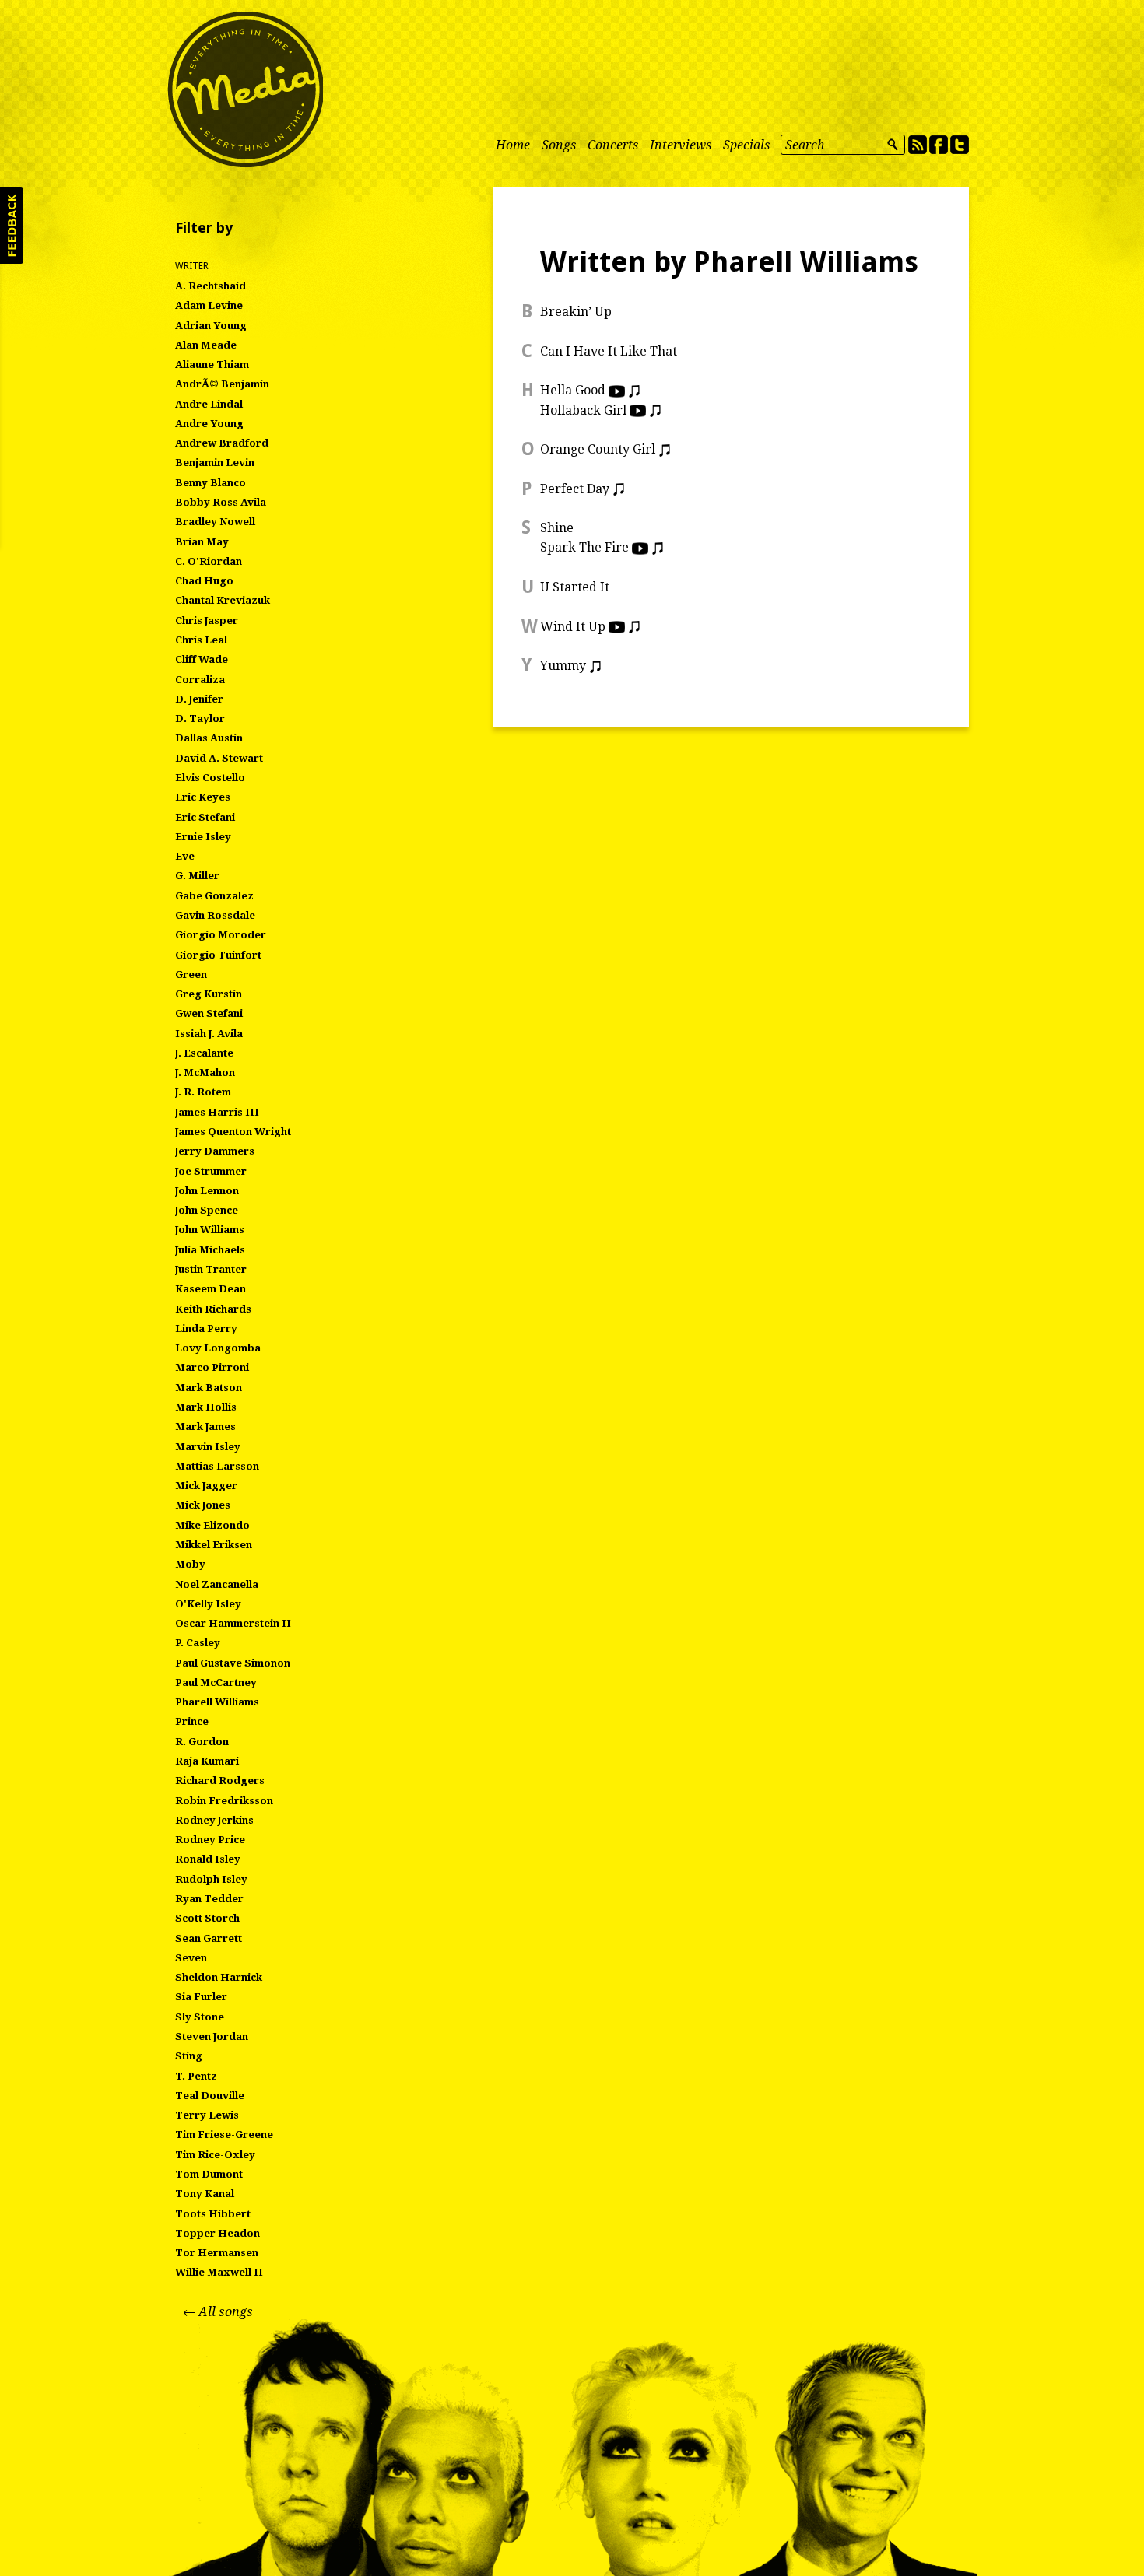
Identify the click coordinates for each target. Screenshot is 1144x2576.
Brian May (202, 542)
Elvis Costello (210, 778)
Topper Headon (218, 2233)
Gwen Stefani (209, 1013)
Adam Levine (209, 305)
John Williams (210, 1230)
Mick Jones (203, 1505)
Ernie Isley (203, 837)
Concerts (613, 145)
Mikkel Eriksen (214, 1545)
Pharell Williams (217, 1702)
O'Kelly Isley (208, 1604)
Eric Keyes (203, 797)
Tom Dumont (209, 2174)
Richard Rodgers (220, 1780)
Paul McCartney (216, 1682)
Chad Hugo (204, 581)
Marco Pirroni (212, 1367)
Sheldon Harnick (219, 1977)
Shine (557, 528)
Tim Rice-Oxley (215, 2155)
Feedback (12, 225)
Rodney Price (210, 1840)
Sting (189, 2056)
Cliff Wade (202, 659)
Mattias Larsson (217, 1466)
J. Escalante (204, 1053)
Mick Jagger (206, 1486)
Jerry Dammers (215, 1151)
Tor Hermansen (217, 2253)
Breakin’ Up (576, 312)
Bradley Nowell (215, 522)
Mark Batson (209, 1388)
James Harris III (217, 1112)
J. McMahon (205, 1072)
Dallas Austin (209, 738)
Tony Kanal (205, 2194)
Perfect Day (575, 489)
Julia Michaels (210, 1250)
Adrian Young (211, 326)
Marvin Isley (208, 1447)
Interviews (681, 145)
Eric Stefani (205, 817)
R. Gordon (202, 1742)
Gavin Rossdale (215, 915)
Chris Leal (201, 640)
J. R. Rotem (203, 1092)
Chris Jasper (207, 620)
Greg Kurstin (209, 994)
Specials (746, 145)
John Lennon (207, 1191)
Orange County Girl (598, 449)
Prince (192, 1721)
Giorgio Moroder (221, 935)
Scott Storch (207, 1918)
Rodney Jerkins (214, 1820)
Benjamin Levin (215, 463)
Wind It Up (573, 627)
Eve (185, 856)
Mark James (205, 1426)
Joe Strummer (211, 1171)
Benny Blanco (211, 483)
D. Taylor (200, 718)
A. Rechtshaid (211, 286)
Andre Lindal (209, 404)
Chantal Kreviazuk (223, 600)
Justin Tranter (211, 1269)
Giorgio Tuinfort (218, 955)
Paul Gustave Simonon (233, 1663)
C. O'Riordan (209, 561)
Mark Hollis (206, 1407)
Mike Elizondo (212, 1525)
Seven (191, 1958)
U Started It (575, 587)
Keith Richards (213, 1309)
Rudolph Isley (211, 1879)
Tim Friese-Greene (224, 2134)
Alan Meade (206, 345)
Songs (559, 145)
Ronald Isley (208, 1859)
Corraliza (200, 680)
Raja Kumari (207, 1761)
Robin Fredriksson (224, 1801)
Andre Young (209, 424)
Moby (190, 1564)
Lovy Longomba (218, 1348)
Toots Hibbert (213, 2214)
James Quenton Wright (233, 1132)
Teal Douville (210, 2096)
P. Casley (198, 1643)
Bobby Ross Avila (221, 502)
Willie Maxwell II (219, 2272)
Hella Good (573, 390)
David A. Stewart (219, 758)
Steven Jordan (212, 2036)
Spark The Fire (584, 547)
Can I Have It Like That (609, 351)
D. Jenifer (199, 699)
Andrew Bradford (222, 443)
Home (513, 145)
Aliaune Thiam (212, 364)
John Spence (207, 1210)
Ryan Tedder (209, 1899)
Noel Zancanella (217, 1584)
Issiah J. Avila (209, 1034)
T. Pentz (196, 2076)
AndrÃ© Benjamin (222, 384)
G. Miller (197, 876)
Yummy (563, 666)
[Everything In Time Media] (245, 89)
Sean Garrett (209, 1938)
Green (191, 974)
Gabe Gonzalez (214, 896)
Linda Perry (206, 1328)
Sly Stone (200, 2017)
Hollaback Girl (583, 410)
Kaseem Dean (211, 1289)
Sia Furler (201, 1997)
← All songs (218, 2312)
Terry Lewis (207, 2115)
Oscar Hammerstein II (233, 1623)
